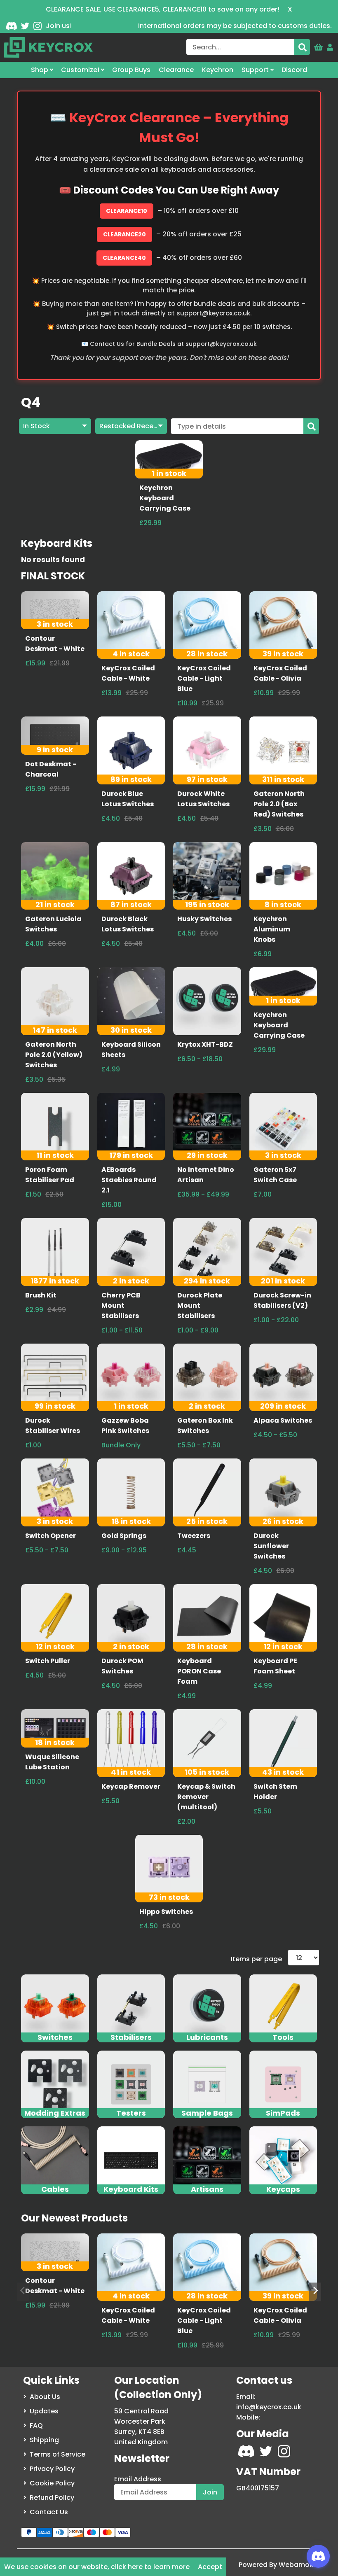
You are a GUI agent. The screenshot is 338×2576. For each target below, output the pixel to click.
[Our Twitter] (25, 26)
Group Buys (131, 70)
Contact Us (49, 2512)
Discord (294, 70)
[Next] (315, 2292)
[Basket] (318, 45)
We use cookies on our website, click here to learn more (97, 2567)
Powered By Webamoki (277, 2565)
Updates (44, 2411)
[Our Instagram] (38, 26)
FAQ (36, 2425)
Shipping (44, 2440)
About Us (45, 2397)
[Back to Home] (48, 47)
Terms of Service (58, 2454)
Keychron (218, 70)
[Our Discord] (12, 26)
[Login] (330, 45)
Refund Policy (52, 2498)
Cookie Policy (52, 2483)
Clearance (176, 70)
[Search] (302, 47)
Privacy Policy (52, 2469)
